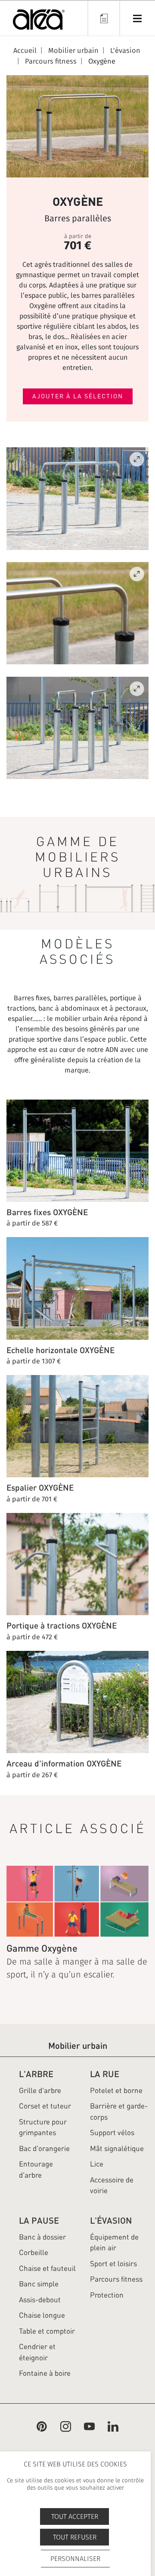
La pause (39, 2220)
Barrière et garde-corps (119, 2112)
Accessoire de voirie (112, 2185)
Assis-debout (40, 2300)
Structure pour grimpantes (43, 2127)
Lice (97, 2164)
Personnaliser (75, 2559)
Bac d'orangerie (44, 2148)
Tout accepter (75, 2516)
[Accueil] (39, 21)
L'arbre (36, 2074)
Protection (107, 2295)
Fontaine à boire (45, 2373)
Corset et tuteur (45, 2106)
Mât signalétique (117, 2148)
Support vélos (112, 2133)
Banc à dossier (42, 2237)
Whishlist (103, 18)
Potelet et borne (116, 2090)
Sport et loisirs (113, 2264)
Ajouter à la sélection (78, 396)
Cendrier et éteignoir (37, 2352)
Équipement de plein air (114, 2243)
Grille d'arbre (40, 2090)
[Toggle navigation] (137, 18)
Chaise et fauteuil (47, 2268)
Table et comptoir (47, 2331)
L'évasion (111, 2220)
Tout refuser (75, 2537)
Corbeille (34, 2252)
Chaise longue (42, 2315)
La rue (105, 2074)
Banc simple (39, 2284)
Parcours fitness (116, 2279)
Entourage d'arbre (36, 2170)
